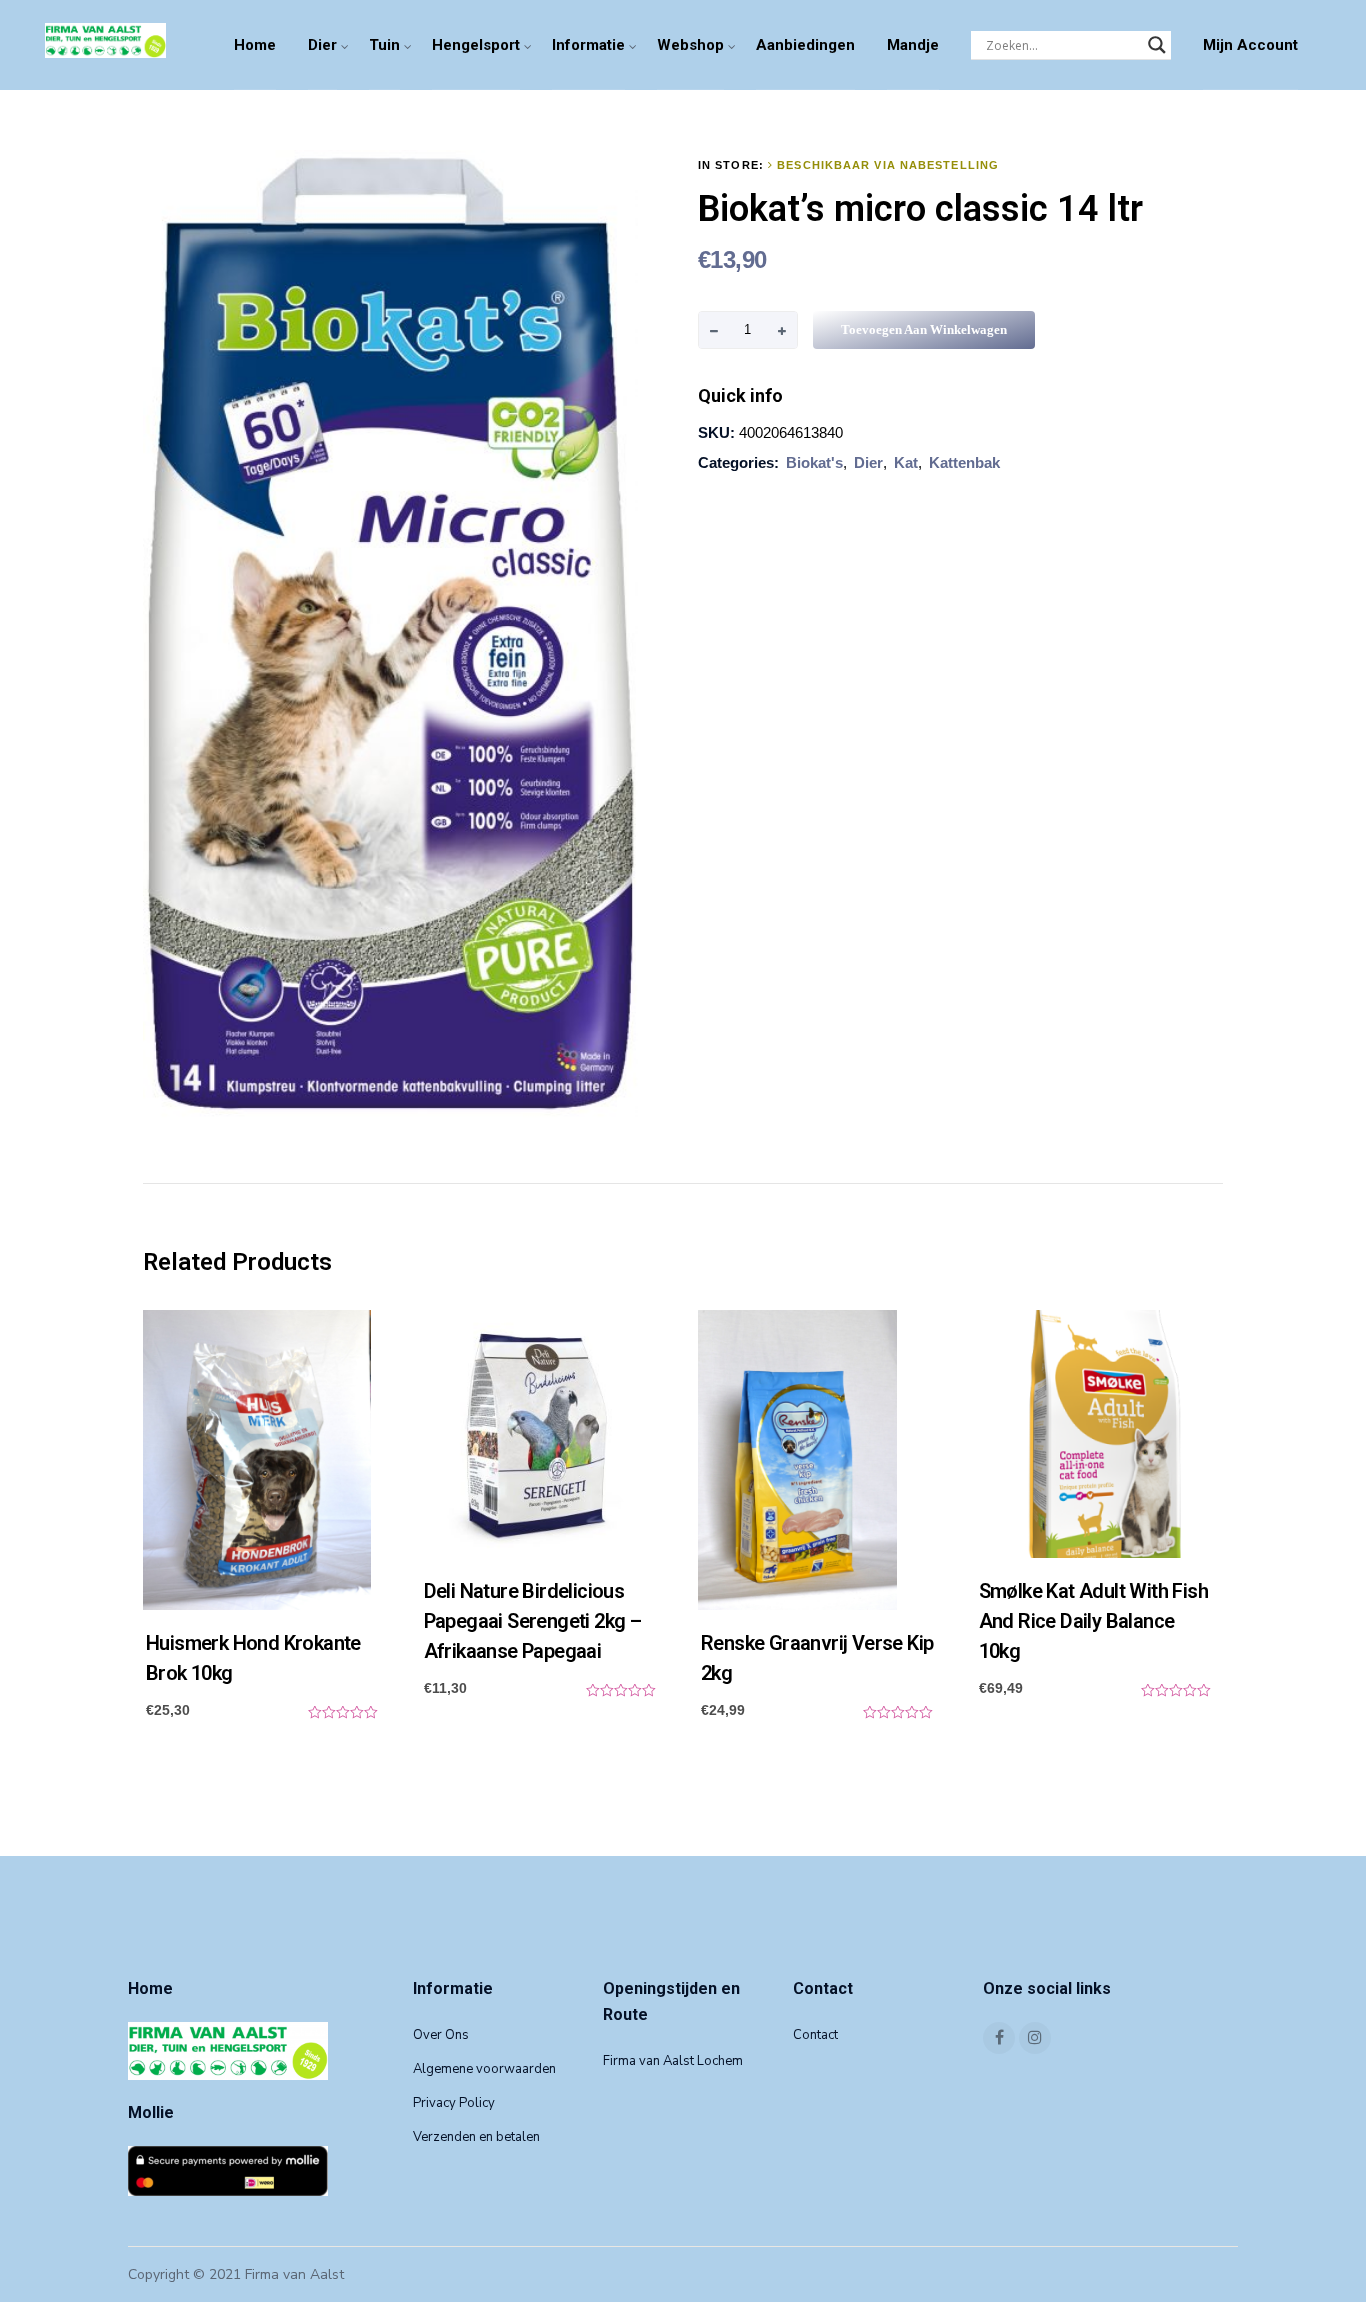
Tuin (384, 45)
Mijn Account (1250, 45)
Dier (322, 45)
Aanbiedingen (805, 45)
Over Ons (441, 2035)
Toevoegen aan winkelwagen (924, 329)
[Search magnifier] (1157, 45)
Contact (815, 2035)
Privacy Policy (454, 2103)
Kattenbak (964, 462)
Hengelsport (476, 45)
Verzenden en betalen (476, 2137)
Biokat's (814, 462)
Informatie (588, 45)
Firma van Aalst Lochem (673, 2061)
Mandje (913, 45)
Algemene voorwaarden (484, 2069)
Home (255, 45)
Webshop (690, 45)
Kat (906, 462)
